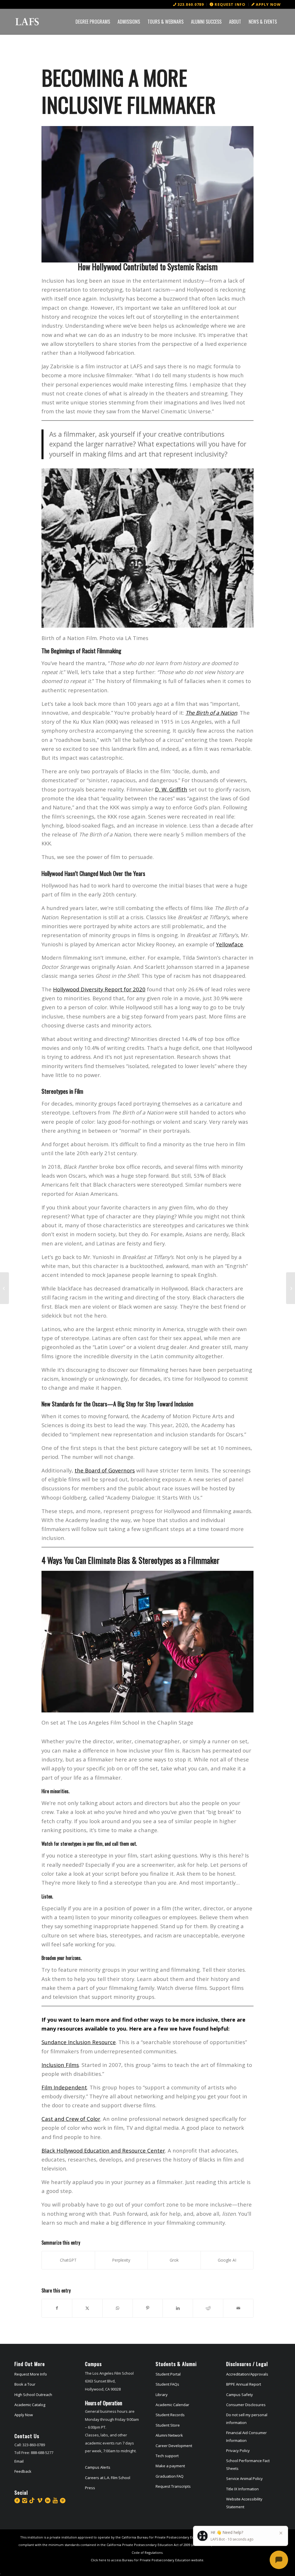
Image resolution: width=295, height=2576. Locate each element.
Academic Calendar (172, 2405)
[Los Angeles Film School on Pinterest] (63, 2500)
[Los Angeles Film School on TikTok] (32, 2500)
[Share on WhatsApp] (118, 2308)
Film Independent (64, 2087)
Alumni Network (169, 2435)
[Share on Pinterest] (148, 2308)
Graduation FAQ (170, 2476)
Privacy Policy (238, 2451)
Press (90, 2488)
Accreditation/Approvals (247, 2374)
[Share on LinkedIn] (178, 2308)
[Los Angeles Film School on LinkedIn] (48, 2500)
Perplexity (121, 2260)
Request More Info (31, 2374)
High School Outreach (33, 2395)
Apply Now (24, 2415)
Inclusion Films (60, 2065)
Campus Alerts (98, 2467)
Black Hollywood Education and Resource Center (103, 2150)
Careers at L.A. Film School (108, 2478)
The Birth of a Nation (211, 713)
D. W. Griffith (171, 789)
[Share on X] (87, 2308)
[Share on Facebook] (57, 2308)
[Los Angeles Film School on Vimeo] (40, 2500)
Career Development (174, 2446)
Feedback (23, 2471)
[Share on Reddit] (208, 2308)
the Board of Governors (105, 1470)
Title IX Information (242, 2489)
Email (19, 2461)
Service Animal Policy (244, 2479)
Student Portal (168, 2374)
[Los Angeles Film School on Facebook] (17, 2500)
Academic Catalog (30, 2405)
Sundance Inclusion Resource (79, 2042)
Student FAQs (167, 2384)
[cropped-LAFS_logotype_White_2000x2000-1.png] (27, 22)
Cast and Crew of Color (71, 2119)
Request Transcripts (173, 2486)
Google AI (227, 2260)
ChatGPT (68, 2260)
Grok (174, 2260)
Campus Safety (240, 2395)
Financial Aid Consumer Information (246, 2436)
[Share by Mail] (238, 2308)
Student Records (170, 2415)
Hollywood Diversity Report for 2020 (99, 989)
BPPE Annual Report (244, 2384)
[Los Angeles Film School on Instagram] (25, 2500)
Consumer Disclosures (246, 2405)
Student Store (168, 2425)
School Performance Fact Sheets (248, 2464)
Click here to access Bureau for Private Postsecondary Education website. (147, 2560)
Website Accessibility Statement (244, 2503)
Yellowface (230, 944)
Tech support (167, 2456)
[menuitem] (189, 4)
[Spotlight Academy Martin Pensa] (4, 1288)
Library (162, 2395)
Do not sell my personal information (247, 2419)
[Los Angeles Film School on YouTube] (55, 2500)
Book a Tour (25, 2384)
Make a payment (170, 2466)
